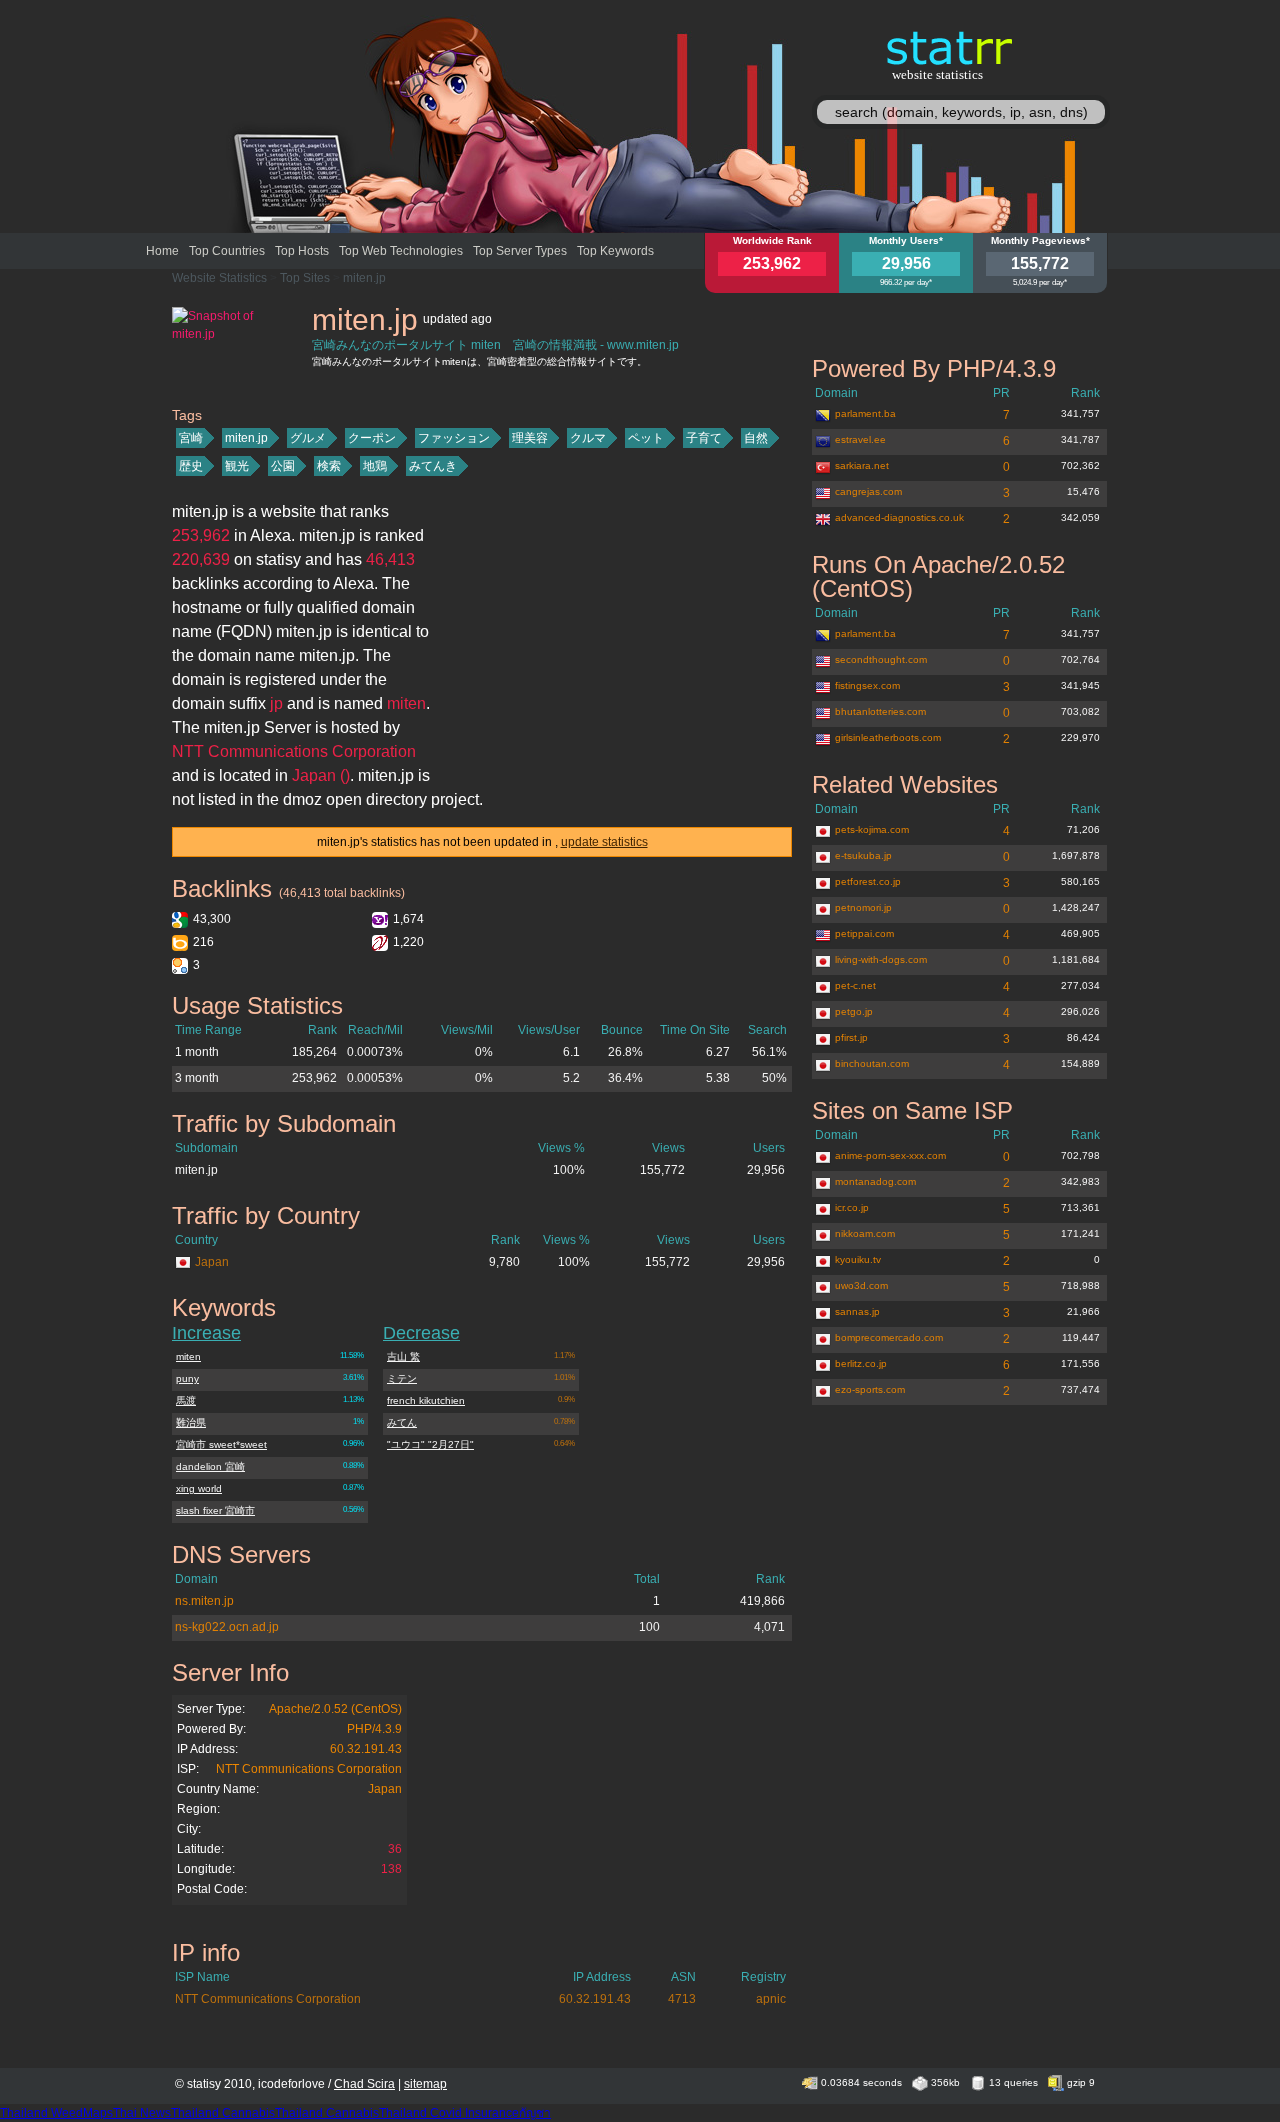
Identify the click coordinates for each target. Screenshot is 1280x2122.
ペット (646, 438)
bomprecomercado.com (889, 1337)
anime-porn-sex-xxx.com (890, 1155)
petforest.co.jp (868, 881)
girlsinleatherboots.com (888, 737)
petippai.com (864, 933)
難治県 (191, 1422)
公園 (283, 466)
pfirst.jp (851, 1037)
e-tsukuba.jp (863, 855)
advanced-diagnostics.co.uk (899, 517)
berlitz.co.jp (861, 1363)
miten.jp (364, 278)
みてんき (433, 466)
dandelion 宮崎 (210, 1466)
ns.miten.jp (204, 1601)
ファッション (454, 438)
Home (162, 251)
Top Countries (227, 251)
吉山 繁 (403, 1356)
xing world (199, 1488)
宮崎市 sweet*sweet (221, 1444)
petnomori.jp (863, 907)
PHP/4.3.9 (374, 1729)
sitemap (425, 2084)
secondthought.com (881, 659)
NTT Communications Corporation (309, 1769)
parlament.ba (865, 413)
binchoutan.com (872, 1063)
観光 (237, 466)
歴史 (191, 466)
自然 (756, 438)
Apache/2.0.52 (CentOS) (335, 1709)
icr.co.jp (852, 1207)
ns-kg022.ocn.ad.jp (227, 1627)
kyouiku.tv (858, 1259)
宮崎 (191, 438)
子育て (704, 438)
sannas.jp (857, 1311)
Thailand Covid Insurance (449, 2113)
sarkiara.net (862, 465)
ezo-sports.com (870, 1389)
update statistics (604, 842)
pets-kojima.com (872, 829)
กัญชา (535, 2113)
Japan (212, 1262)
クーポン (372, 438)
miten (188, 1356)
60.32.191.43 (366, 1749)
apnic (771, 1999)
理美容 (530, 438)
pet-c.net (855, 985)
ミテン (402, 1378)
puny (187, 1378)
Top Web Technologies (401, 251)
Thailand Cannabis (223, 2113)
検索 (329, 466)
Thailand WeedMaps (56, 2113)
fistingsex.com (867, 685)
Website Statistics (219, 278)
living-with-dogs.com (881, 959)
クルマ (588, 438)
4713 (682, 1999)
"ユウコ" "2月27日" (430, 1444)
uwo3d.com (861, 1285)
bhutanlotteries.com (880, 711)
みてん (402, 1422)
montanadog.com (875, 1181)
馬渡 (186, 1400)
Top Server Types (520, 251)
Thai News (142, 2113)
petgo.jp (854, 1011)
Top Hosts (302, 251)
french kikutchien (426, 1400)
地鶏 (375, 466)
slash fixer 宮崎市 (215, 1510)
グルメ (308, 438)
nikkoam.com (865, 1233)
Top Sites (305, 278)
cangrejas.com (868, 491)
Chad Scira (364, 2084)
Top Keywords (615, 251)
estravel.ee (860, 439)
